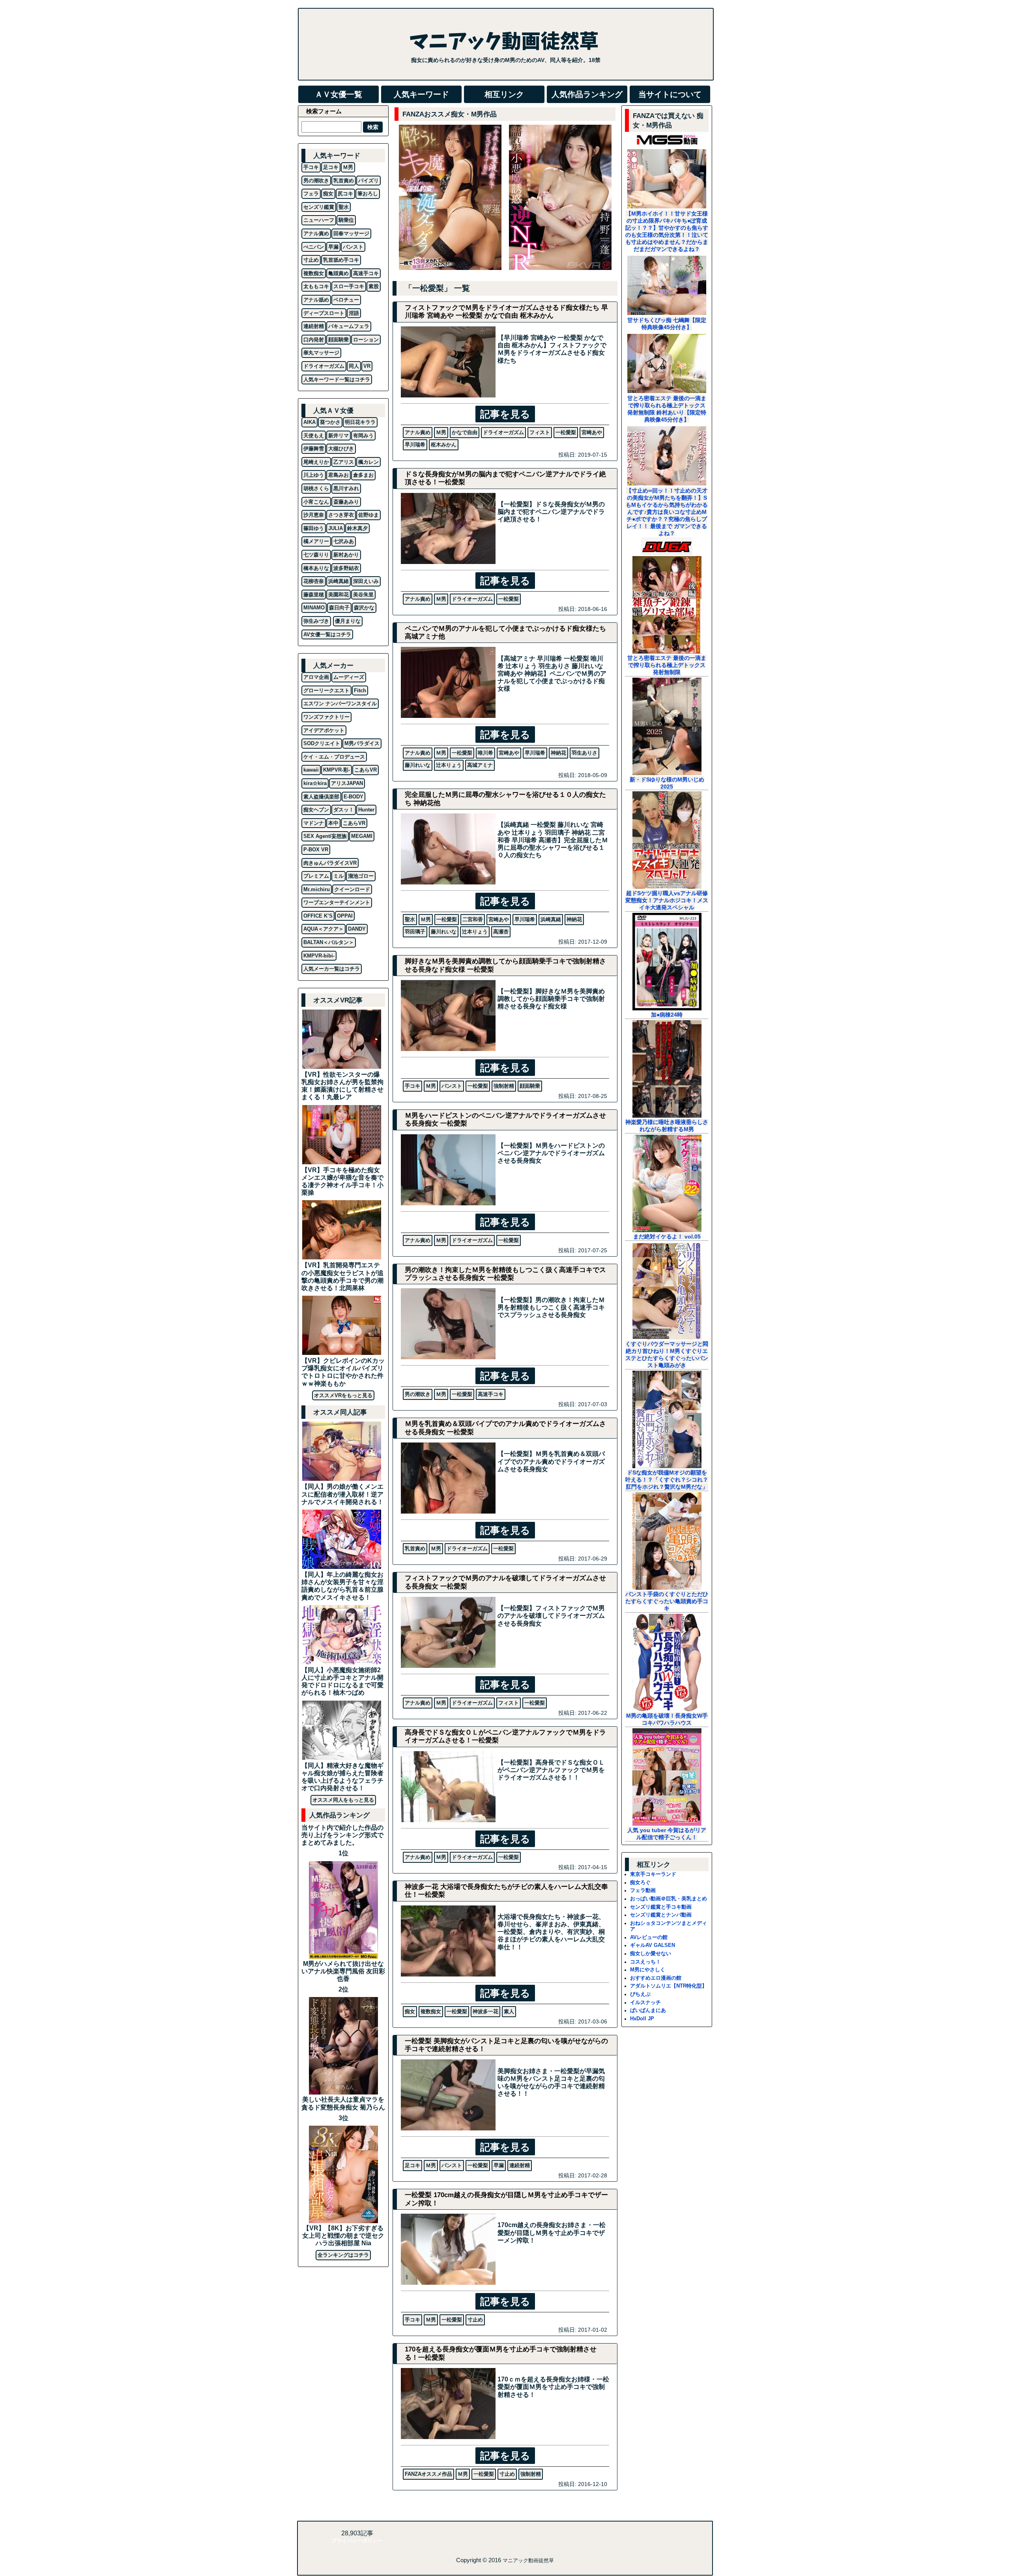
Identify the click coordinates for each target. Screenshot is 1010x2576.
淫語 (354, 313)
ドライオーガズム (503, 432)
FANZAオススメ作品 (428, 2474)
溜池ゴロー (361, 876)
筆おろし (368, 194)
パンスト (452, 1086)
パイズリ (368, 181)
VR (367, 366)
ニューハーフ (319, 220)
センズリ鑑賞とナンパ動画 (661, 1915)
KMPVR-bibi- (319, 956)
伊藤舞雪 (314, 449)
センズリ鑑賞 (319, 207)
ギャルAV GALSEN (653, 1945)
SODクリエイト (322, 743)
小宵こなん (316, 502)
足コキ (412, 2165)
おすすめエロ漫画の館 (656, 1978)
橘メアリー (316, 541)
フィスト (540, 432)
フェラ (311, 194)
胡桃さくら (316, 488)
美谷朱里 (363, 595)
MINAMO (314, 608)
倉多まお (363, 475)
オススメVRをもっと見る (343, 1395)
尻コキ (345, 194)
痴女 (410, 2011)
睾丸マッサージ (321, 353)
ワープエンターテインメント (337, 902)
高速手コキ (491, 1394)
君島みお (339, 475)
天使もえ (314, 436)
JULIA (336, 528)
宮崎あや (592, 432)
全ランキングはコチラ (343, 2255)
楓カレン (368, 462)
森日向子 (339, 608)
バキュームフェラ (349, 326)
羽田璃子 (415, 932)
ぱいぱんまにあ (648, 2010)
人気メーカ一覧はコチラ (332, 969)
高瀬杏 (501, 932)
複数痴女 (431, 2011)
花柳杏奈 (314, 581)
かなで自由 (465, 432)
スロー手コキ (349, 286)
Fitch (360, 690)
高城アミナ (480, 765)
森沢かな (364, 608)
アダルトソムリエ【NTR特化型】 (669, 1986)
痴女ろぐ (640, 1882)
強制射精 (504, 1086)
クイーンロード (352, 889)
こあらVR (366, 770)
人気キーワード (421, 94)
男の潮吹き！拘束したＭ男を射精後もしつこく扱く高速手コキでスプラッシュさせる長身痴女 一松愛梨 (505, 1274)
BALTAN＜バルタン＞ (329, 942)
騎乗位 (346, 220)
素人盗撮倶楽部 (321, 797)
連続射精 (520, 2165)
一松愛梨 (566, 432)
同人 (354, 366)
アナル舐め (316, 300)
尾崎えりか (316, 462)
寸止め (475, 2320)
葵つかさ (330, 422)
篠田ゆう (314, 528)
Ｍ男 (441, 432)
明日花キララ (360, 422)
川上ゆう (314, 475)
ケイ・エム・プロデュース (334, 757)
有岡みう (363, 436)
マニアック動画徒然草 (528, 2560)
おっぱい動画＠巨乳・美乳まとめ (669, 1899)
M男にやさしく (648, 1970)
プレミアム (316, 876)
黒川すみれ (346, 488)
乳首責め (415, 1548)
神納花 (558, 753)
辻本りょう (449, 765)
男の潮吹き (418, 1394)
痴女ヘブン (316, 810)
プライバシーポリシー (357, 2541)
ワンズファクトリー (326, 717)
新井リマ (339, 436)
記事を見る (505, 414)
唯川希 (485, 753)
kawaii (311, 770)
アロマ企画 (316, 677)
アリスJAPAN (347, 783)
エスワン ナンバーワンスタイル (340, 703)
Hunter (366, 810)
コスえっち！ (645, 1962)
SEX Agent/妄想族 (325, 836)
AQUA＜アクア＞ (324, 929)
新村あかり (346, 555)
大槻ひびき (341, 449)
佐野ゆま (368, 515)
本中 (333, 823)
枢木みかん (444, 445)
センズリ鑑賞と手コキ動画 (661, 1907)
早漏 (499, 2165)
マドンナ (314, 823)
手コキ (412, 1086)
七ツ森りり (316, 555)
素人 (509, 2011)
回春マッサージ (351, 233)
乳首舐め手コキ (341, 260)
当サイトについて (670, 94)
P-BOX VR (316, 850)
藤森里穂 (314, 595)
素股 (374, 286)
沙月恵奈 (314, 515)
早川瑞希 (415, 445)
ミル (339, 876)
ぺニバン (314, 247)
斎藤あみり (346, 502)
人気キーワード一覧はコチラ (337, 379)
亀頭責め (339, 273)
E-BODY (353, 797)
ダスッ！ (344, 810)
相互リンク (504, 94)
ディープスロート (324, 313)
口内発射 (314, 340)
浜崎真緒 (551, 919)
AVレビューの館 (649, 1937)
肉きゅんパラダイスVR (330, 863)
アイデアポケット (324, 730)
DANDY (357, 929)
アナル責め (418, 432)
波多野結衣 (346, 568)
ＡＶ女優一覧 (339, 94)
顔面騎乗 (530, 1086)
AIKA (310, 422)
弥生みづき (316, 621)
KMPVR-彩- (337, 770)
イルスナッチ (645, 2002)
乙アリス (344, 462)
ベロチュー (346, 300)
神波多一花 (485, 2011)
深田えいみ (366, 581)
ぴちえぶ (640, 1994)
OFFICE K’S (318, 916)
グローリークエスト (326, 690)
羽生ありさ (584, 753)
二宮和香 (473, 919)
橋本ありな (316, 568)
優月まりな (348, 621)
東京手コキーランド (653, 1874)
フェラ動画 (643, 1890)
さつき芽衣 (341, 515)
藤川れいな (418, 765)
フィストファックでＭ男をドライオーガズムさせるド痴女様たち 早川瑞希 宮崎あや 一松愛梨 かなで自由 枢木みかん (506, 312)
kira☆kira (315, 783)
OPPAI (345, 916)
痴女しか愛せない (651, 1953)
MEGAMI (362, 836)
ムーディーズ (349, 677)
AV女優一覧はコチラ (327, 634)
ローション (366, 340)
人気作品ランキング (587, 94)
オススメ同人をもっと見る (343, 1800)
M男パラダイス (362, 743)
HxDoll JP (642, 2019)
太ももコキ (316, 286)
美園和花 (339, 595)
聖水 (410, 919)
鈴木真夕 (357, 528)
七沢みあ (344, 541)
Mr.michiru (317, 889)
